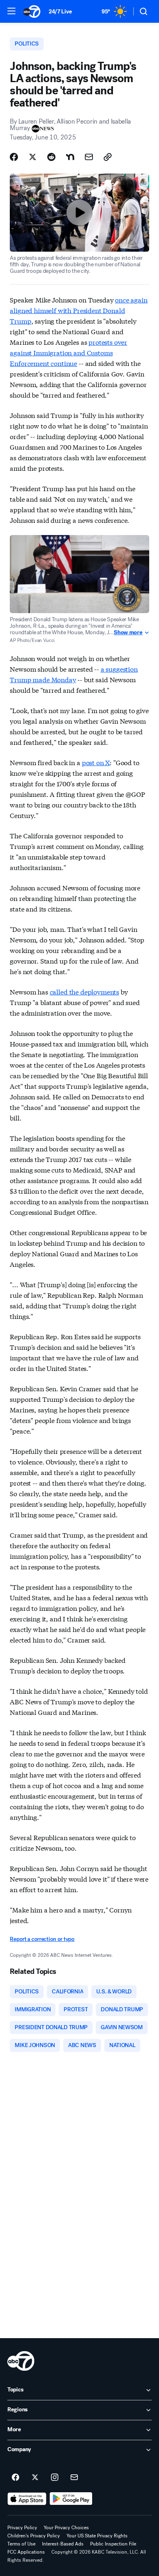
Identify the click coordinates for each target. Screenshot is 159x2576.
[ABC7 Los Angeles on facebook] (15, 2478)
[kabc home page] (21, 2361)
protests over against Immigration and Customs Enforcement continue (68, 352)
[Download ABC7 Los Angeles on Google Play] (71, 2499)
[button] (11, 11)
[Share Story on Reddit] (51, 157)
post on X (96, 762)
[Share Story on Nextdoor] (70, 157)
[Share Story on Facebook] (14, 157)
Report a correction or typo (42, 1939)
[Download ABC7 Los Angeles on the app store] (27, 2499)
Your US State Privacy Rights (97, 2536)
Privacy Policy (22, 2528)
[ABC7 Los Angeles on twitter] (35, 2478)
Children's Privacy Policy (34, 2536)
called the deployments (84, 991)
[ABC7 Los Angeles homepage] (32, 11)
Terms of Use (21, 2544)
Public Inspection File (113, 2544)
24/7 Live (60, 12)
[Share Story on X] (33, 157)
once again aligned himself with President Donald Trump (78, 310)
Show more (128, 633)
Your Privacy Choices (66, 2528)
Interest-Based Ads (63, 2544)
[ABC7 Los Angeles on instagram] (55, 2478)
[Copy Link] (108, 157)
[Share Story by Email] (89, 157)
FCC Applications (26, 2552)
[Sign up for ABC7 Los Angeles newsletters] (74, 2478)
